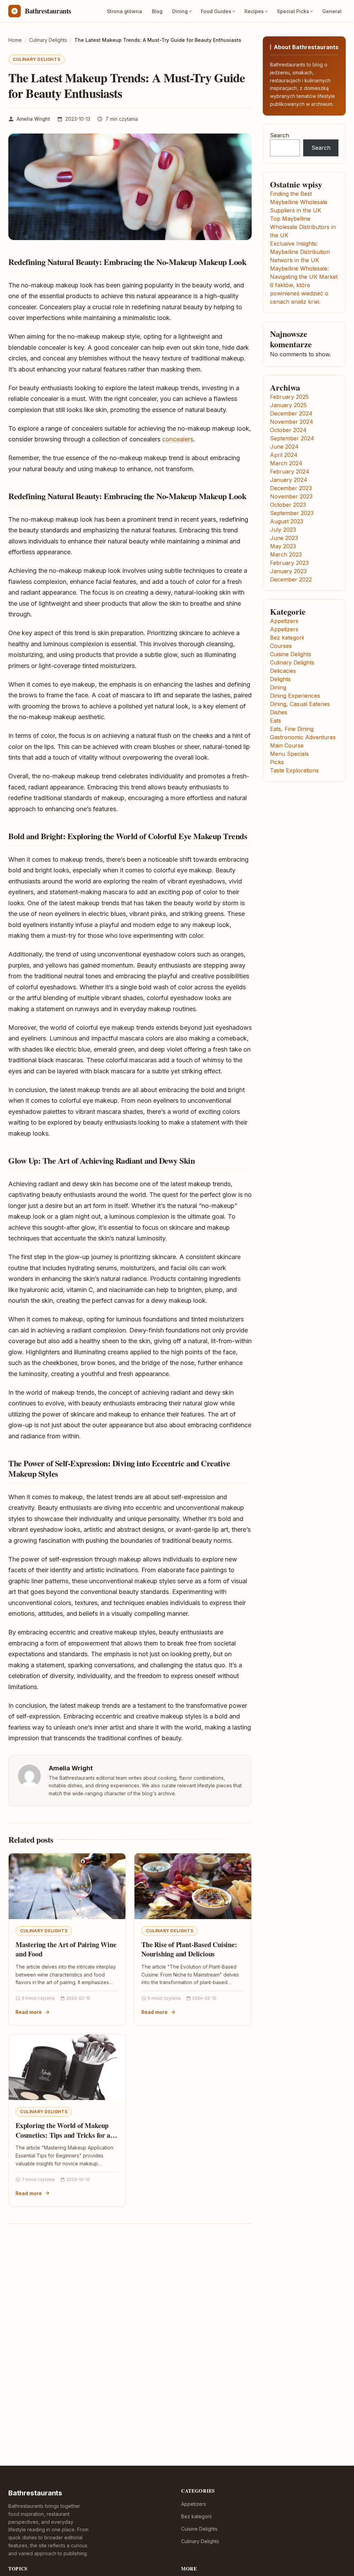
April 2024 (284, 455)
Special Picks (293, 11)
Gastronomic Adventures (303, 737)
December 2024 (291, 413)
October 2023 (288, 505)
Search (280, 135)
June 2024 (284, 447)
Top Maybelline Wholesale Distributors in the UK (303, 227)
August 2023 (287, 521)
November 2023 (291, 496)
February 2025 (289, 397)
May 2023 (283, 546)
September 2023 (292, 513)
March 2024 (286, 463)
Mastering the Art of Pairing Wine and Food (66, 1949)
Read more (29, 2012)
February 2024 (290, 471)
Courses (281, 646)
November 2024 (292, 422)
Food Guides (216, 11)
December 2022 (291, 579)
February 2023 (289, 563)
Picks (277, 762)
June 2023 (284, 538)
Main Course (287, 745)
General (332, 11)
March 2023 (286, 554)
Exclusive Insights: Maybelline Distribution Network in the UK (300, 252)
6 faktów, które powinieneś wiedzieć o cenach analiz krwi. (299, 293)
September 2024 (292, 438)
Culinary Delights (36, 59)
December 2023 (291, 488)
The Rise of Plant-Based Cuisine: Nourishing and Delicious (189, 1949)
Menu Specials (289, 754)
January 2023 (288, 571)
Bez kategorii (287, 638)
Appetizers (284, 621)
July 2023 (283, 530)
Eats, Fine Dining (292, 729)
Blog (157, 11)
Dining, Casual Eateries (300, 704)
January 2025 (288, 405)
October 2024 (288, 430)
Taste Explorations (294, 770)
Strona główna (124, 11)
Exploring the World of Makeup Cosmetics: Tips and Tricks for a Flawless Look (63, 2135)
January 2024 (289, 480)
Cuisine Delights (291, 654)
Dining (180, 11)
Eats (276, 721)
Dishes (279, 712)
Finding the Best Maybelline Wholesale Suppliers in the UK (299, 202)
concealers (178, 439)
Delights (280, 679)
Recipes (254, 11)
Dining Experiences (295, 696)
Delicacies (283, 671)
